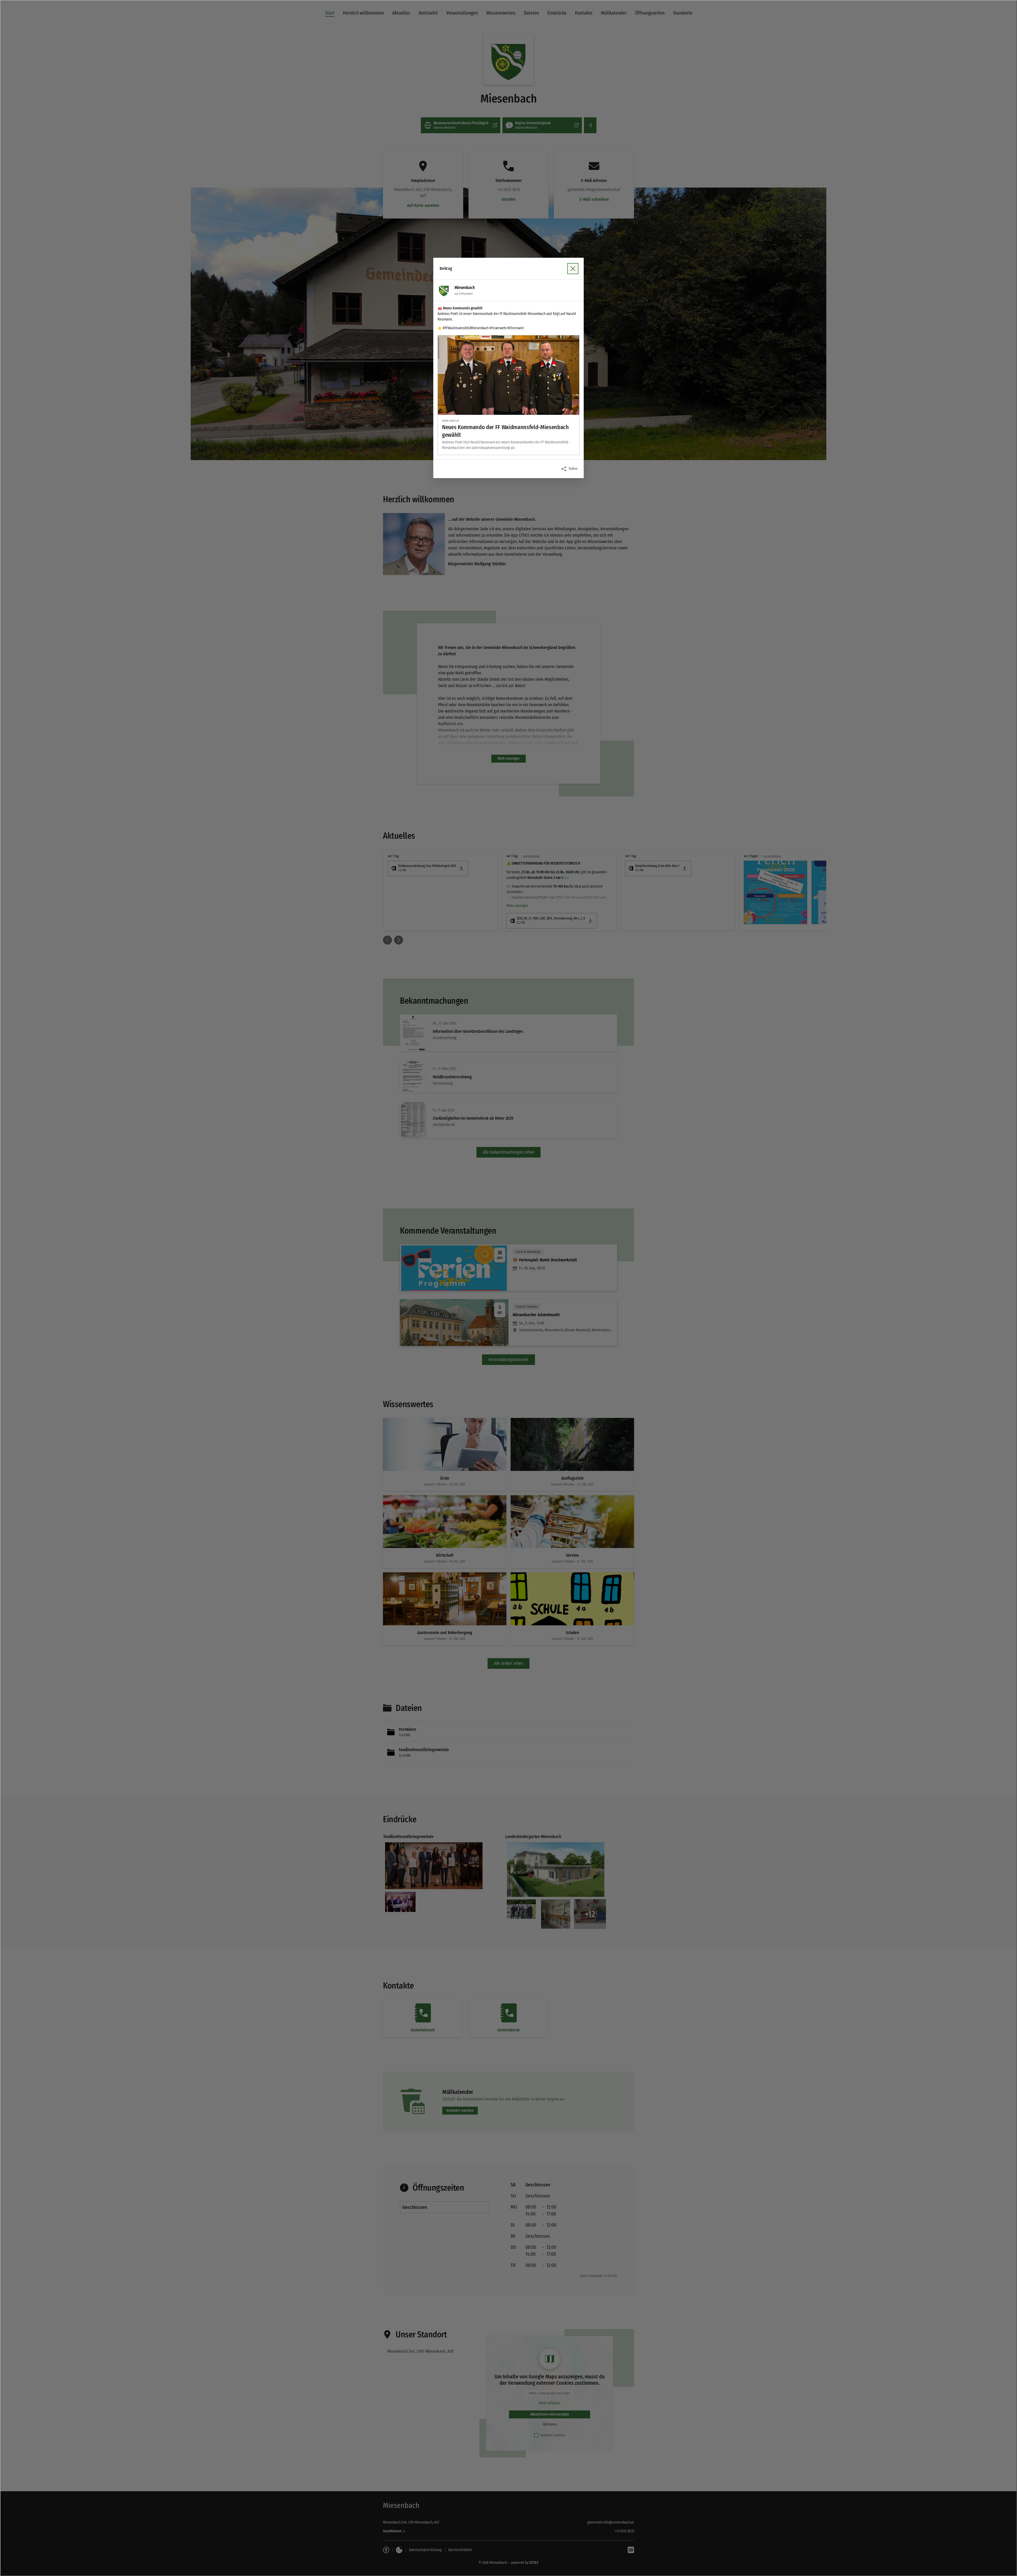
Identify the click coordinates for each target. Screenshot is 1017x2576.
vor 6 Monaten (463, 294)
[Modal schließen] (508, 1288)
